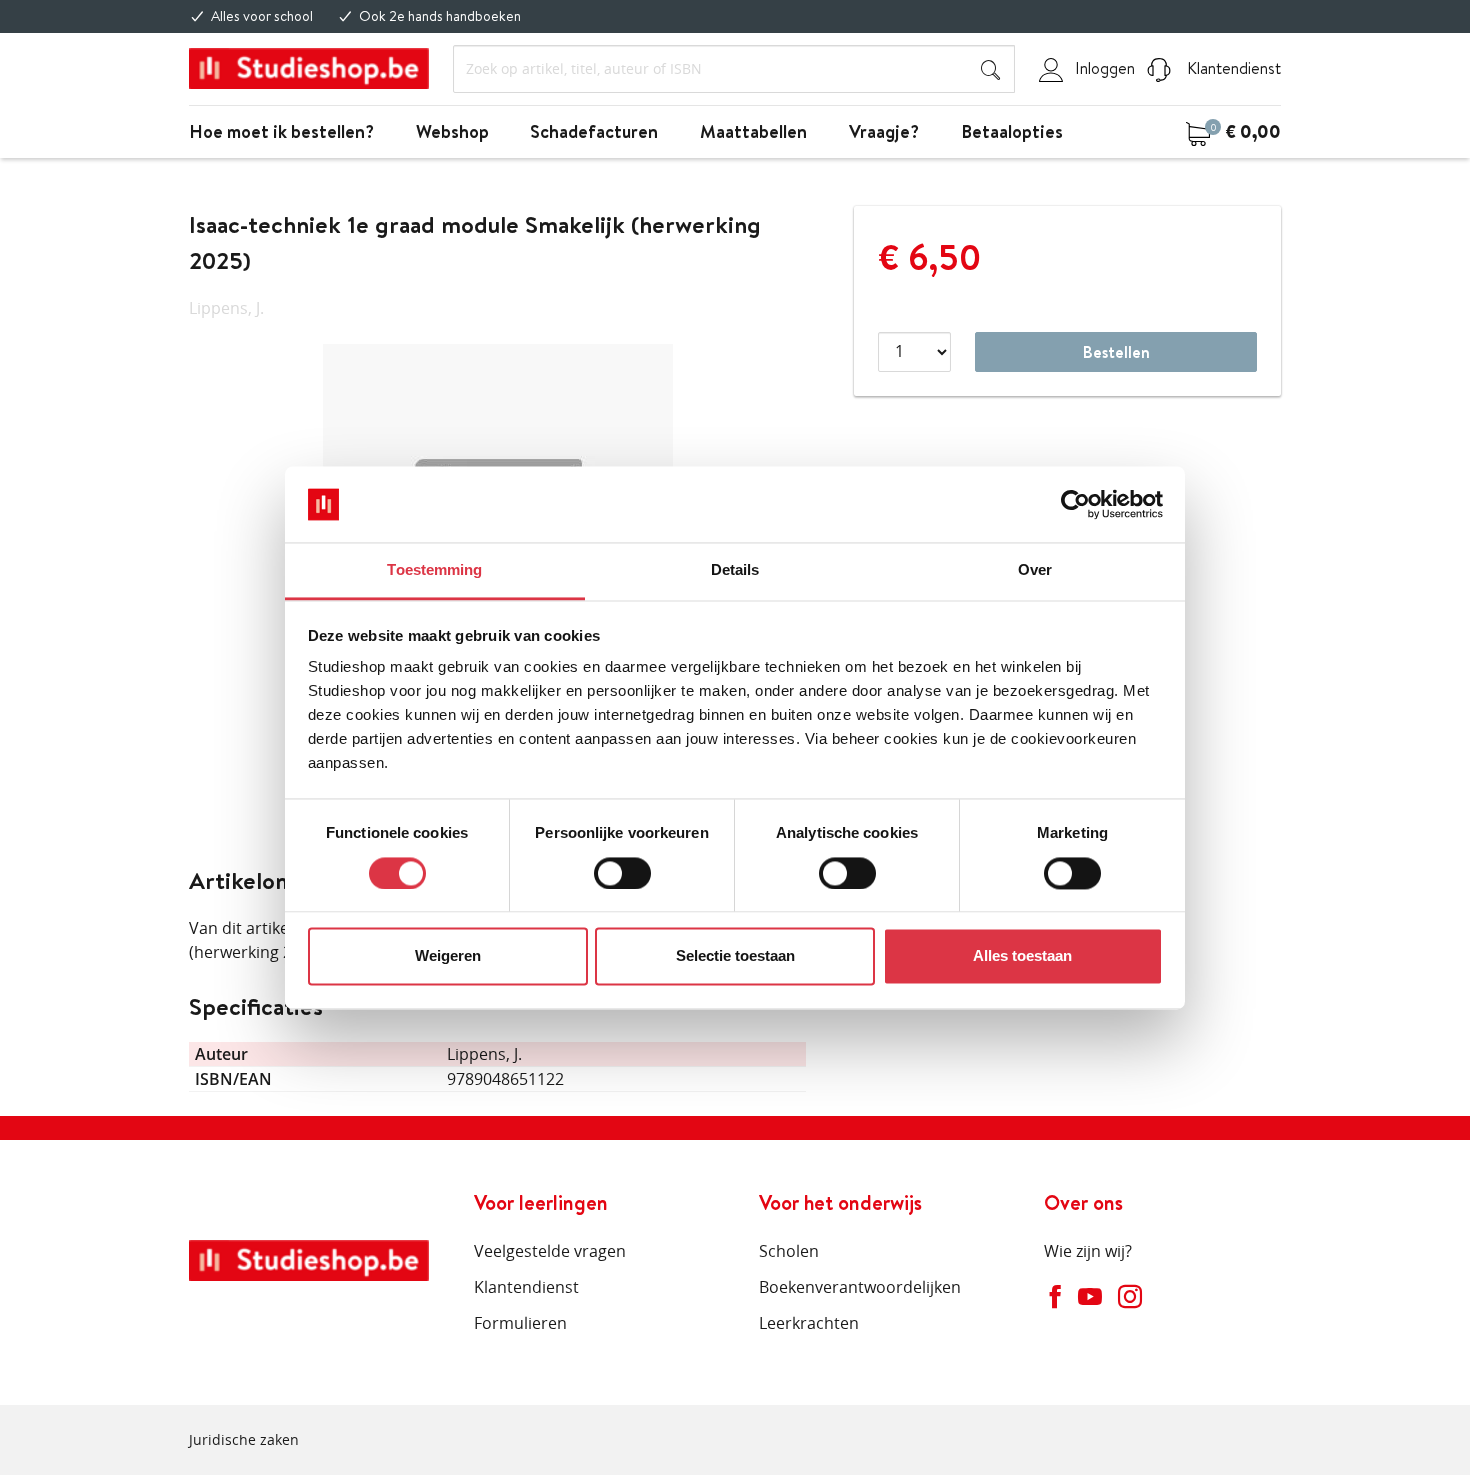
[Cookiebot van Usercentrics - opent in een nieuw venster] (1075, 504)
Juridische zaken (244, 1439)
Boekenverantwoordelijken (860, 1287)
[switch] (622, 873)
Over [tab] (1035, 570)
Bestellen (1116, 352)
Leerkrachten (809, 1323)
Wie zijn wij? (1088, 1251)
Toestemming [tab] (434, 570)
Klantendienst (1232, 68)
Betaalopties (1012, 131)
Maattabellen (753, 131)
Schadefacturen (594, 131)
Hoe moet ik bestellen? (281, 131)
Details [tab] (735, 570)
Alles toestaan (1022, 956)
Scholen (789, 1251)
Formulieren (520, 1323)
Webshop (452, 131)
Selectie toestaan (735, 956)
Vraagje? (884, 131)
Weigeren (448, 956)
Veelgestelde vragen (550, 1251)
